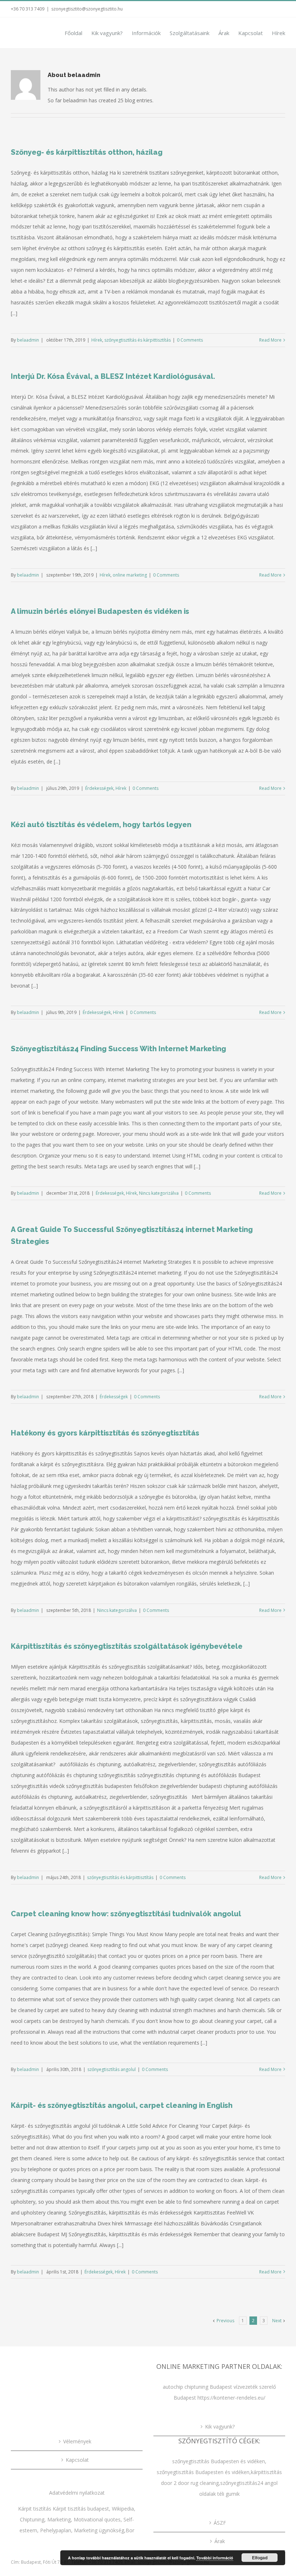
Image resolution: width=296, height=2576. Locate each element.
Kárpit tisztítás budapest (81, 2509)
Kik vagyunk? (220, 2427)
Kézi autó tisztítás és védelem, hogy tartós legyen (101, 825)
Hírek (97, 340)
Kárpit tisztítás (35, 2509)
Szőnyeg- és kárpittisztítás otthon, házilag (87, 152)
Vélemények (77, 2441)
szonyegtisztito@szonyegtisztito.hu (87, 9)
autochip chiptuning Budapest (197, 2387)
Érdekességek (99, 788)
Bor (130, 2530)
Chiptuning (32, 2519)
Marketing (59, 2519)
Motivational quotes (97, 2519)
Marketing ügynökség (99, 2530)
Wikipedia (123, 2509)
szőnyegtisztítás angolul (112, 2069)
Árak (220, 2541)
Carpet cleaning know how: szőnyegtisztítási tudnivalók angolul (126, 1914)
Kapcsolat (77, 2460)
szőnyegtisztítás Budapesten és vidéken (219, 2461)
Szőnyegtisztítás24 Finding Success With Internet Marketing (118, 1049)
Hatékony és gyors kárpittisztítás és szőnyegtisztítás (105, 1433)
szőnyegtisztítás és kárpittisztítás (138, 340)
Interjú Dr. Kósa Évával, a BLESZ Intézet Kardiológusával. (113, 376)
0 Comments (190, 340)
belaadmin (28, 340)
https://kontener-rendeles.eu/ (231, 2398)
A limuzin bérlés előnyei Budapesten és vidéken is (100, 611)
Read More (270, 340)
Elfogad (260, 2558)
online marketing (130, 575)
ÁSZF (220, 2523)
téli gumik (228, 2494)
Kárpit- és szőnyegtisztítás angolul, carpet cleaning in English (122, 2105)
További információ (215, 2558)
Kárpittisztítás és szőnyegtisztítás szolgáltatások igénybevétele (127, 1646)
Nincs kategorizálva (159, 1193)
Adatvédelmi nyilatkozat (77, 2493)
